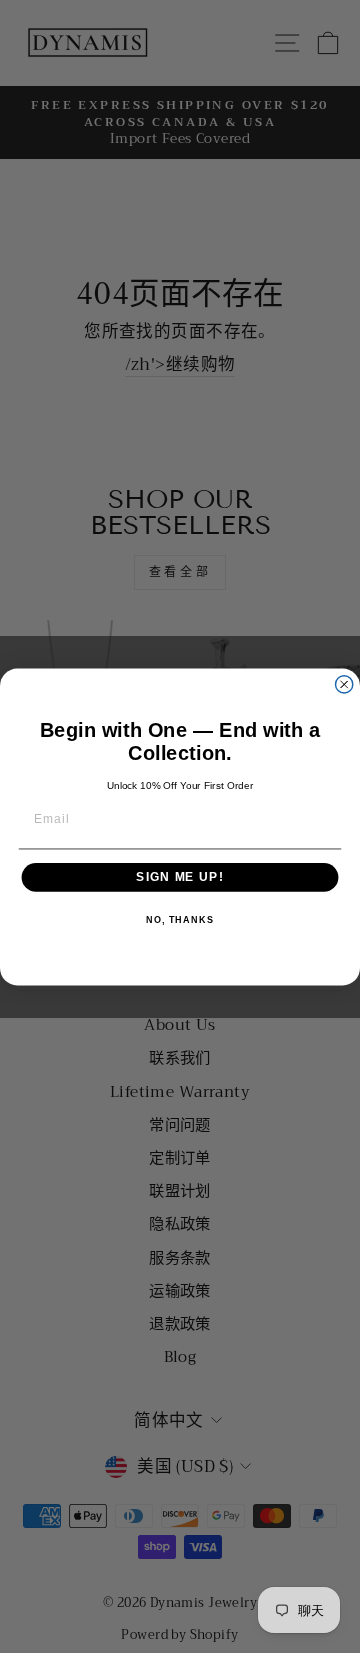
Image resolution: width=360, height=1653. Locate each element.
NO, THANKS (180, 920)
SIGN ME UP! (179, 877)
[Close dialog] (344, 683)
